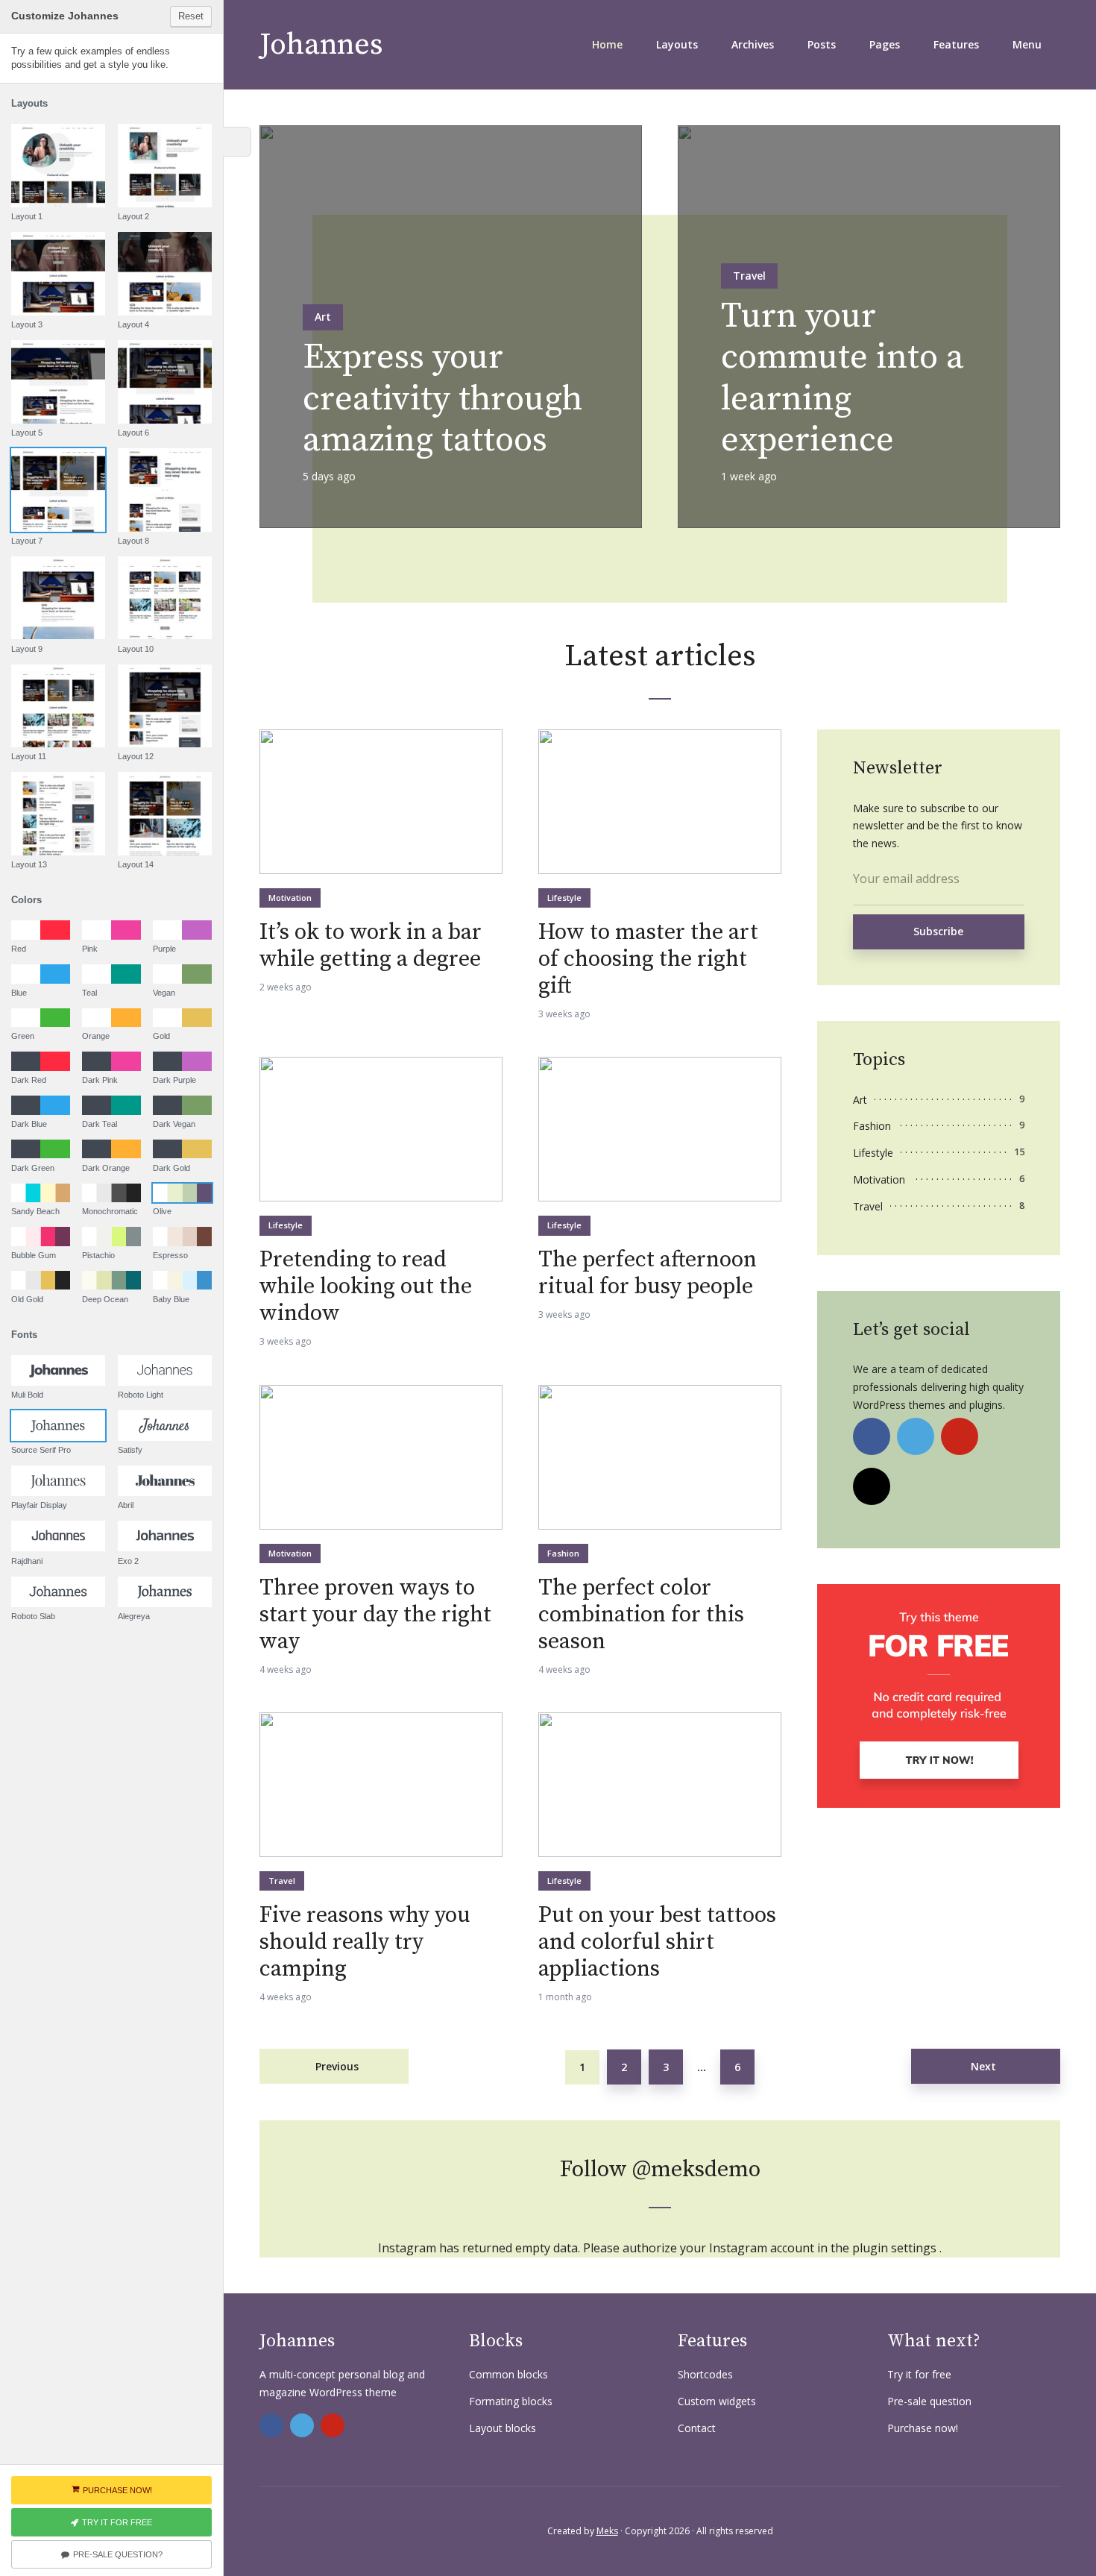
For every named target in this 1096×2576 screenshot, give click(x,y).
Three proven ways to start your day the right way (375, 1615)
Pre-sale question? (118, 2554)
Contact (697, 2428)
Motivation (290, 898)
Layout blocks (503, 2428)
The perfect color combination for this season (641, 1615)
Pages (885, 44)
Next (983, 2066)
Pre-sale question (929, 2401)
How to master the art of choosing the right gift (648, 959)
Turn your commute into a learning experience (843, 378)
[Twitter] (916, 1436)
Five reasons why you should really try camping (365, 1942)
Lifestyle (564, 898)
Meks (607, 2531)
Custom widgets (717, 2401)
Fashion (563, 1553)
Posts (822, 44)
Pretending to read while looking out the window (366, 1287)
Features (956, 44)
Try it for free (919, 2374)
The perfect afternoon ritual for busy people (648, 1273)
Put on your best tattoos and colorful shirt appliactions (657, 1942)
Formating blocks (511, 2401)
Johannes (321, 45)
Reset (191, 16)
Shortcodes (705, 2374)
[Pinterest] (960, 1436)
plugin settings (896, 2248)
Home (607, 44)
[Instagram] (872, 1486)
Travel (749, 276)
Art (323, 317)
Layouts (677, 44)
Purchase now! (923, 2428)
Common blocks (508, 2374)
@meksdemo (696, 2170)
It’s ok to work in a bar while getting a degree (371, 946)
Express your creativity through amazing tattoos (443, 399)
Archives (753, 44)
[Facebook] (872, 1436)
